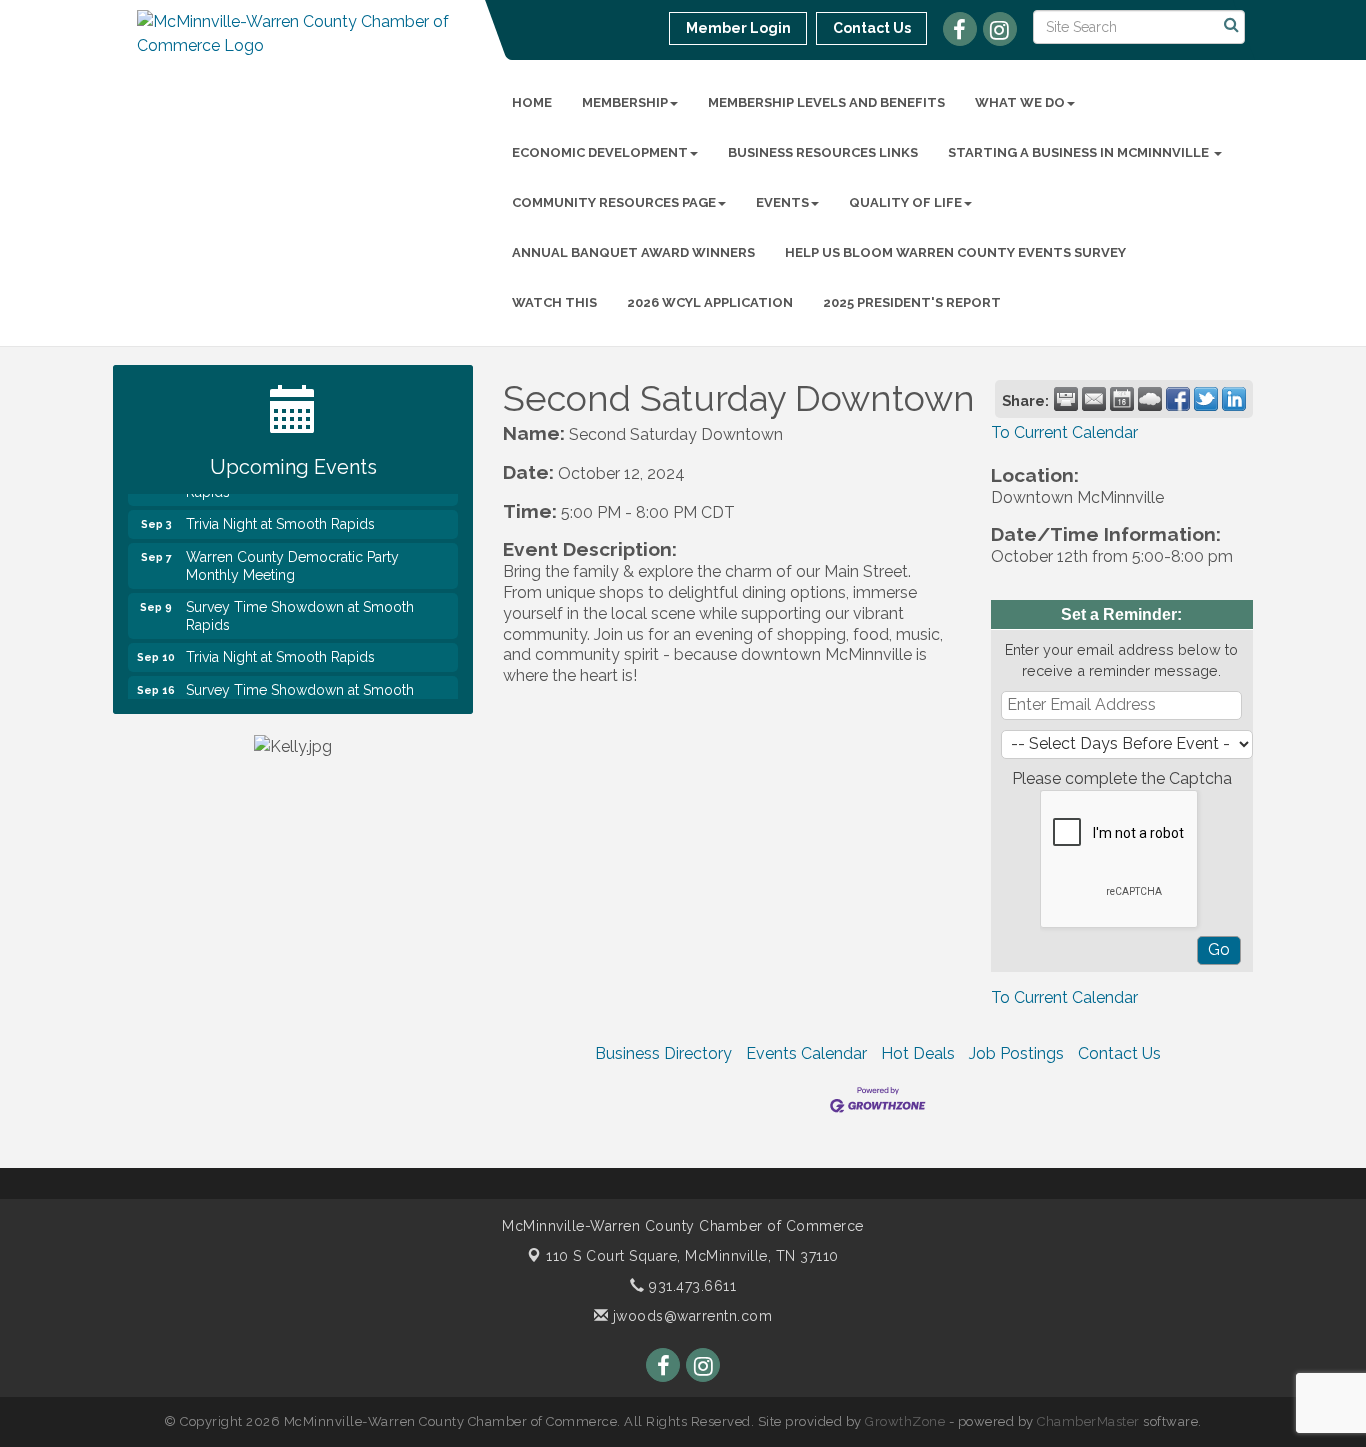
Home (532, 102)
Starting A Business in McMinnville (1080, 152)
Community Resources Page (614, 202)
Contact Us (1119, 1053)
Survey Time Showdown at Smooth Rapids (300, 606)
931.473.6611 (690, 1286)
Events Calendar (806, 1053)
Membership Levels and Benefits (826, 102)
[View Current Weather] (1150, 399)
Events (782, 202)
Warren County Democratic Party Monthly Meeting (292, 556)
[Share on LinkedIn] (1234, 399)
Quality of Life (905, 202)
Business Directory (663, 1053)
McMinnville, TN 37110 (692, 1256)
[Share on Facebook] (1178, 399)
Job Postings (1016, 1053)
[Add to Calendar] (1122, 399)
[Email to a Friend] (1094, 399)
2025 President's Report (912, 302)
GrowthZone (905, 1421)
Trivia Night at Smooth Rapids (280, 514)
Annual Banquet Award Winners (633, 252)
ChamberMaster (1088, 1421)
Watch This (554, 302)
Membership (625, 102)
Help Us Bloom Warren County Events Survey (955, 252)
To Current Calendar (1064, 432)
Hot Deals (918, 1053)
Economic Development (600, 152)
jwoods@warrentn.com (690, 1316)
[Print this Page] (1066, 399)
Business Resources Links (823, 152)
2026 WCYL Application (710, 302)
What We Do (1020, 102)
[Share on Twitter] (1206, 399)
